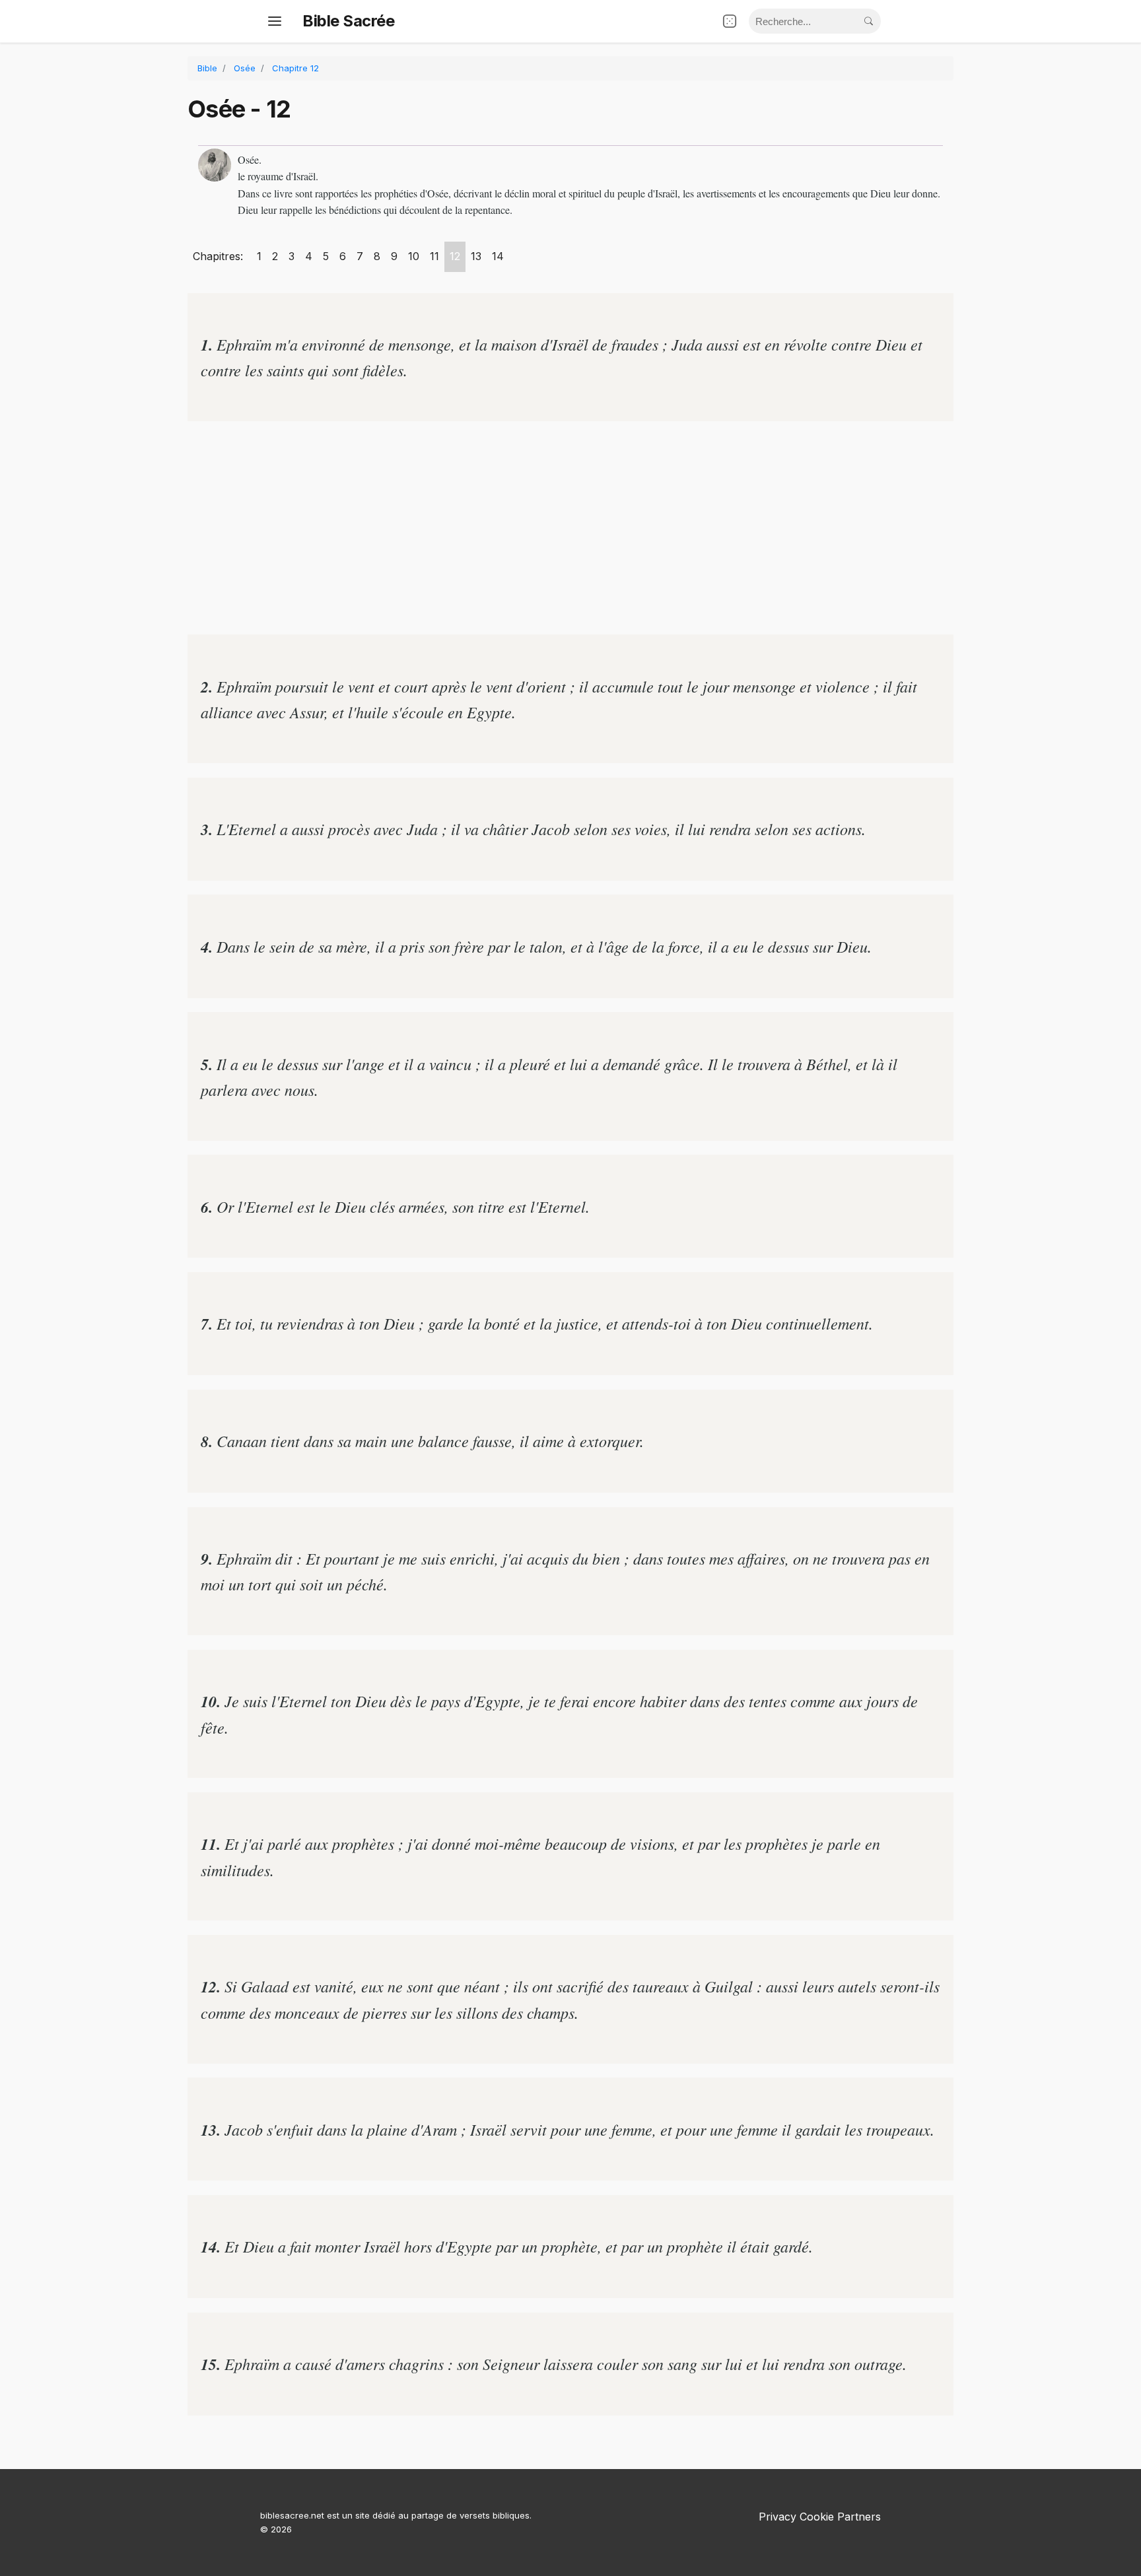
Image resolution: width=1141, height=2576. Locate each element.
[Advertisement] (570, 528)
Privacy (778, 2517)
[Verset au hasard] (730, 21)
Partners (859, 2517)
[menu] (275, 21)
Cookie (817, 2517)
